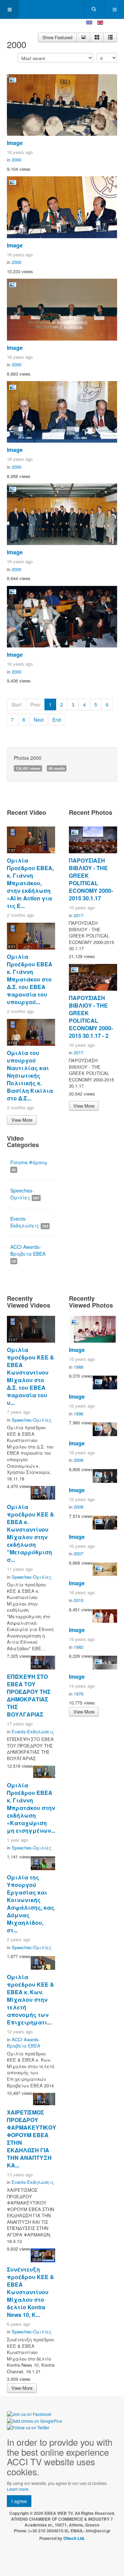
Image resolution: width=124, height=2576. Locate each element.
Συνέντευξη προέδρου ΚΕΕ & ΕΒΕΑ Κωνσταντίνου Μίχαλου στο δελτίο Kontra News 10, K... (30, 2292)
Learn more (18, 2489)
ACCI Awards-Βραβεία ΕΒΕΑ (28, 1253)
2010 (79, 1600)
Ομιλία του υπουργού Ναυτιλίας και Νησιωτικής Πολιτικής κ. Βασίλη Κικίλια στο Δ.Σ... (30, 1075)
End (57, 720)
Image (15, 143)
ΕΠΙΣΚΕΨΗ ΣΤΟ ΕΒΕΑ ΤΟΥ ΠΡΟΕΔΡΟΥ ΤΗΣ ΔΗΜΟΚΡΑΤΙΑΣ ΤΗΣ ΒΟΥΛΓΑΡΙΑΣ (29, 1695)
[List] (110, 37)
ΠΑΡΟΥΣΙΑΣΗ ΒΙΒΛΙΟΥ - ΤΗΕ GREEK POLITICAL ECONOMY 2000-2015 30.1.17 (91, 879)
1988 (79, 1367)
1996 (79, 1414)
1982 (79, 1647)
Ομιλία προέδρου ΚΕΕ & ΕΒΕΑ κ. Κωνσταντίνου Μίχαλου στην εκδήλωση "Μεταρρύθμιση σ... (30, 1533)
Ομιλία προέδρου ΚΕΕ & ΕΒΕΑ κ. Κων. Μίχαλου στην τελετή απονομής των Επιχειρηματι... (30, 2000)
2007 (79, 1553)
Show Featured (57, 37)
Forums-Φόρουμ (29, 1165)
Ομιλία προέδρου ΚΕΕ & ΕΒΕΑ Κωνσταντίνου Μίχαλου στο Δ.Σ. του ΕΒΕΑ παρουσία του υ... (30, 1376)
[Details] (83, 37)
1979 (79, 1694)
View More (22, 1120)
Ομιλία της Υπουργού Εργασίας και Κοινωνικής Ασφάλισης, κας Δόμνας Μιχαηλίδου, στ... (31, 1904)
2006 (79, 1460)
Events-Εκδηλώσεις (29, 1222)
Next (39, 720)
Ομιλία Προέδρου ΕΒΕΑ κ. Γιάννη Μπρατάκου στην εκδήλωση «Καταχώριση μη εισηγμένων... (31, 1808)
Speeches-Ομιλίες (25, 1194)
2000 (17, 160)
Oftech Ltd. (74, 2538)
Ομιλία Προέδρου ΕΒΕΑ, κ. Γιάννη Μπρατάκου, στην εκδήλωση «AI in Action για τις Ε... (30, 883)
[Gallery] (97, 37)
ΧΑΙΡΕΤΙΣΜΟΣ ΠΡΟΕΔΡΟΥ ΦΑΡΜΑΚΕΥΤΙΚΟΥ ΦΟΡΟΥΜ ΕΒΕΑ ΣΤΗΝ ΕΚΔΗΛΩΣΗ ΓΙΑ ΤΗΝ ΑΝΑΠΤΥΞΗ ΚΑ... (32, 2139)
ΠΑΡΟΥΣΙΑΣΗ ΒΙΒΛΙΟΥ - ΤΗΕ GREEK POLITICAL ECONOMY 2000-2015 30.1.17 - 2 (91, 1017)
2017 (79, 915)
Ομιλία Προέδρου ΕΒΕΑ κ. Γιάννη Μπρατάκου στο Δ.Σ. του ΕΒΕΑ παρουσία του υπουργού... (30, 979)
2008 (79, 1507)
